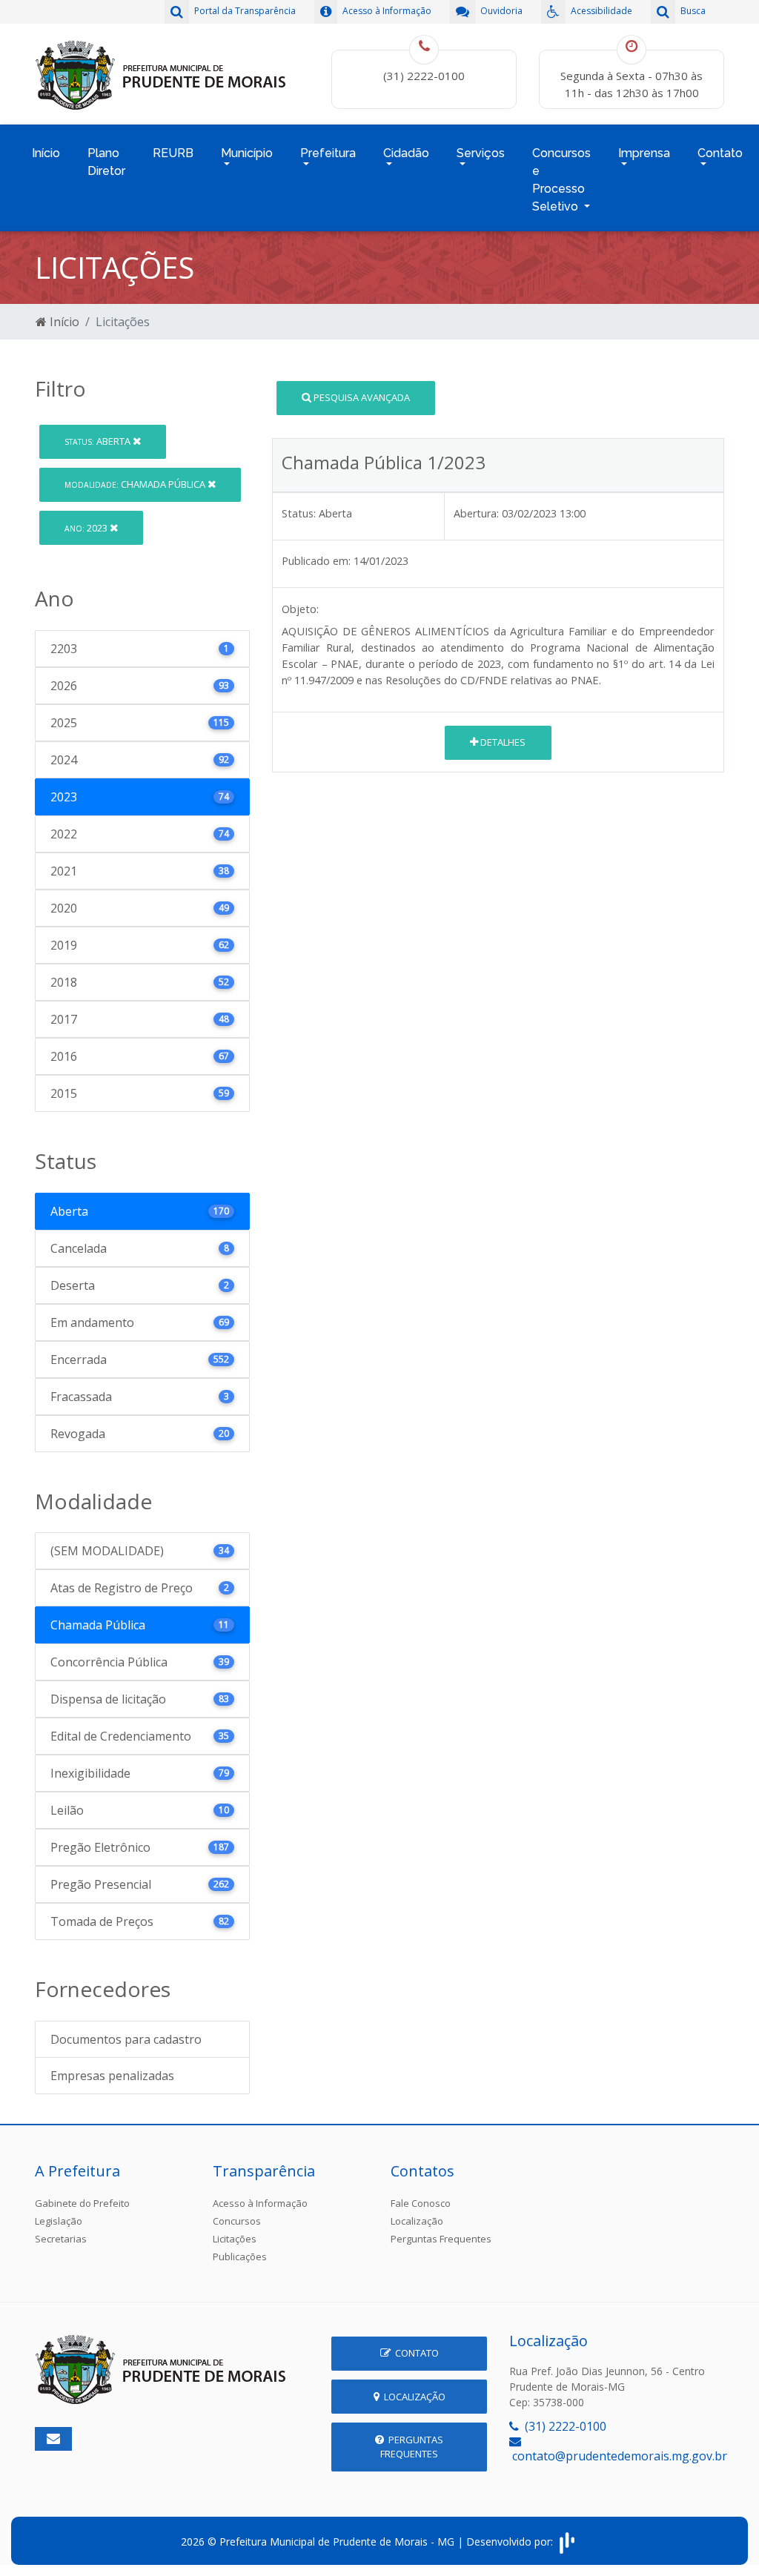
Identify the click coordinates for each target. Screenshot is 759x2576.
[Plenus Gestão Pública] (567, 2542)
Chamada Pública (136, 484)
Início (46, 153)
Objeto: (300, 609)
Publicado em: (316, 561)
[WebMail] (53, 2439)
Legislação (59, 2221)
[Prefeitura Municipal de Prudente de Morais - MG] (161, 73)
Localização (417, 2221)
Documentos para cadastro (126, 2039)
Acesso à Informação (260, 2203)
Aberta (99, 441)
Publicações (240, 2257)
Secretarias (61, 2239)
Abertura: (476, 513)
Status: (299, 513)
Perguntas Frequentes (441, 2239)
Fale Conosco (421, 2203)
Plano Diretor (106, 162)
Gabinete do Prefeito (82, 2203)
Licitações (235, 2239)
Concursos (237, 2221)
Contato (415, 2353)
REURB (173, 153)
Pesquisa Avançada (361, 397)
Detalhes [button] (502, 742)
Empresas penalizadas (112, 2076)
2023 (87, 528)
